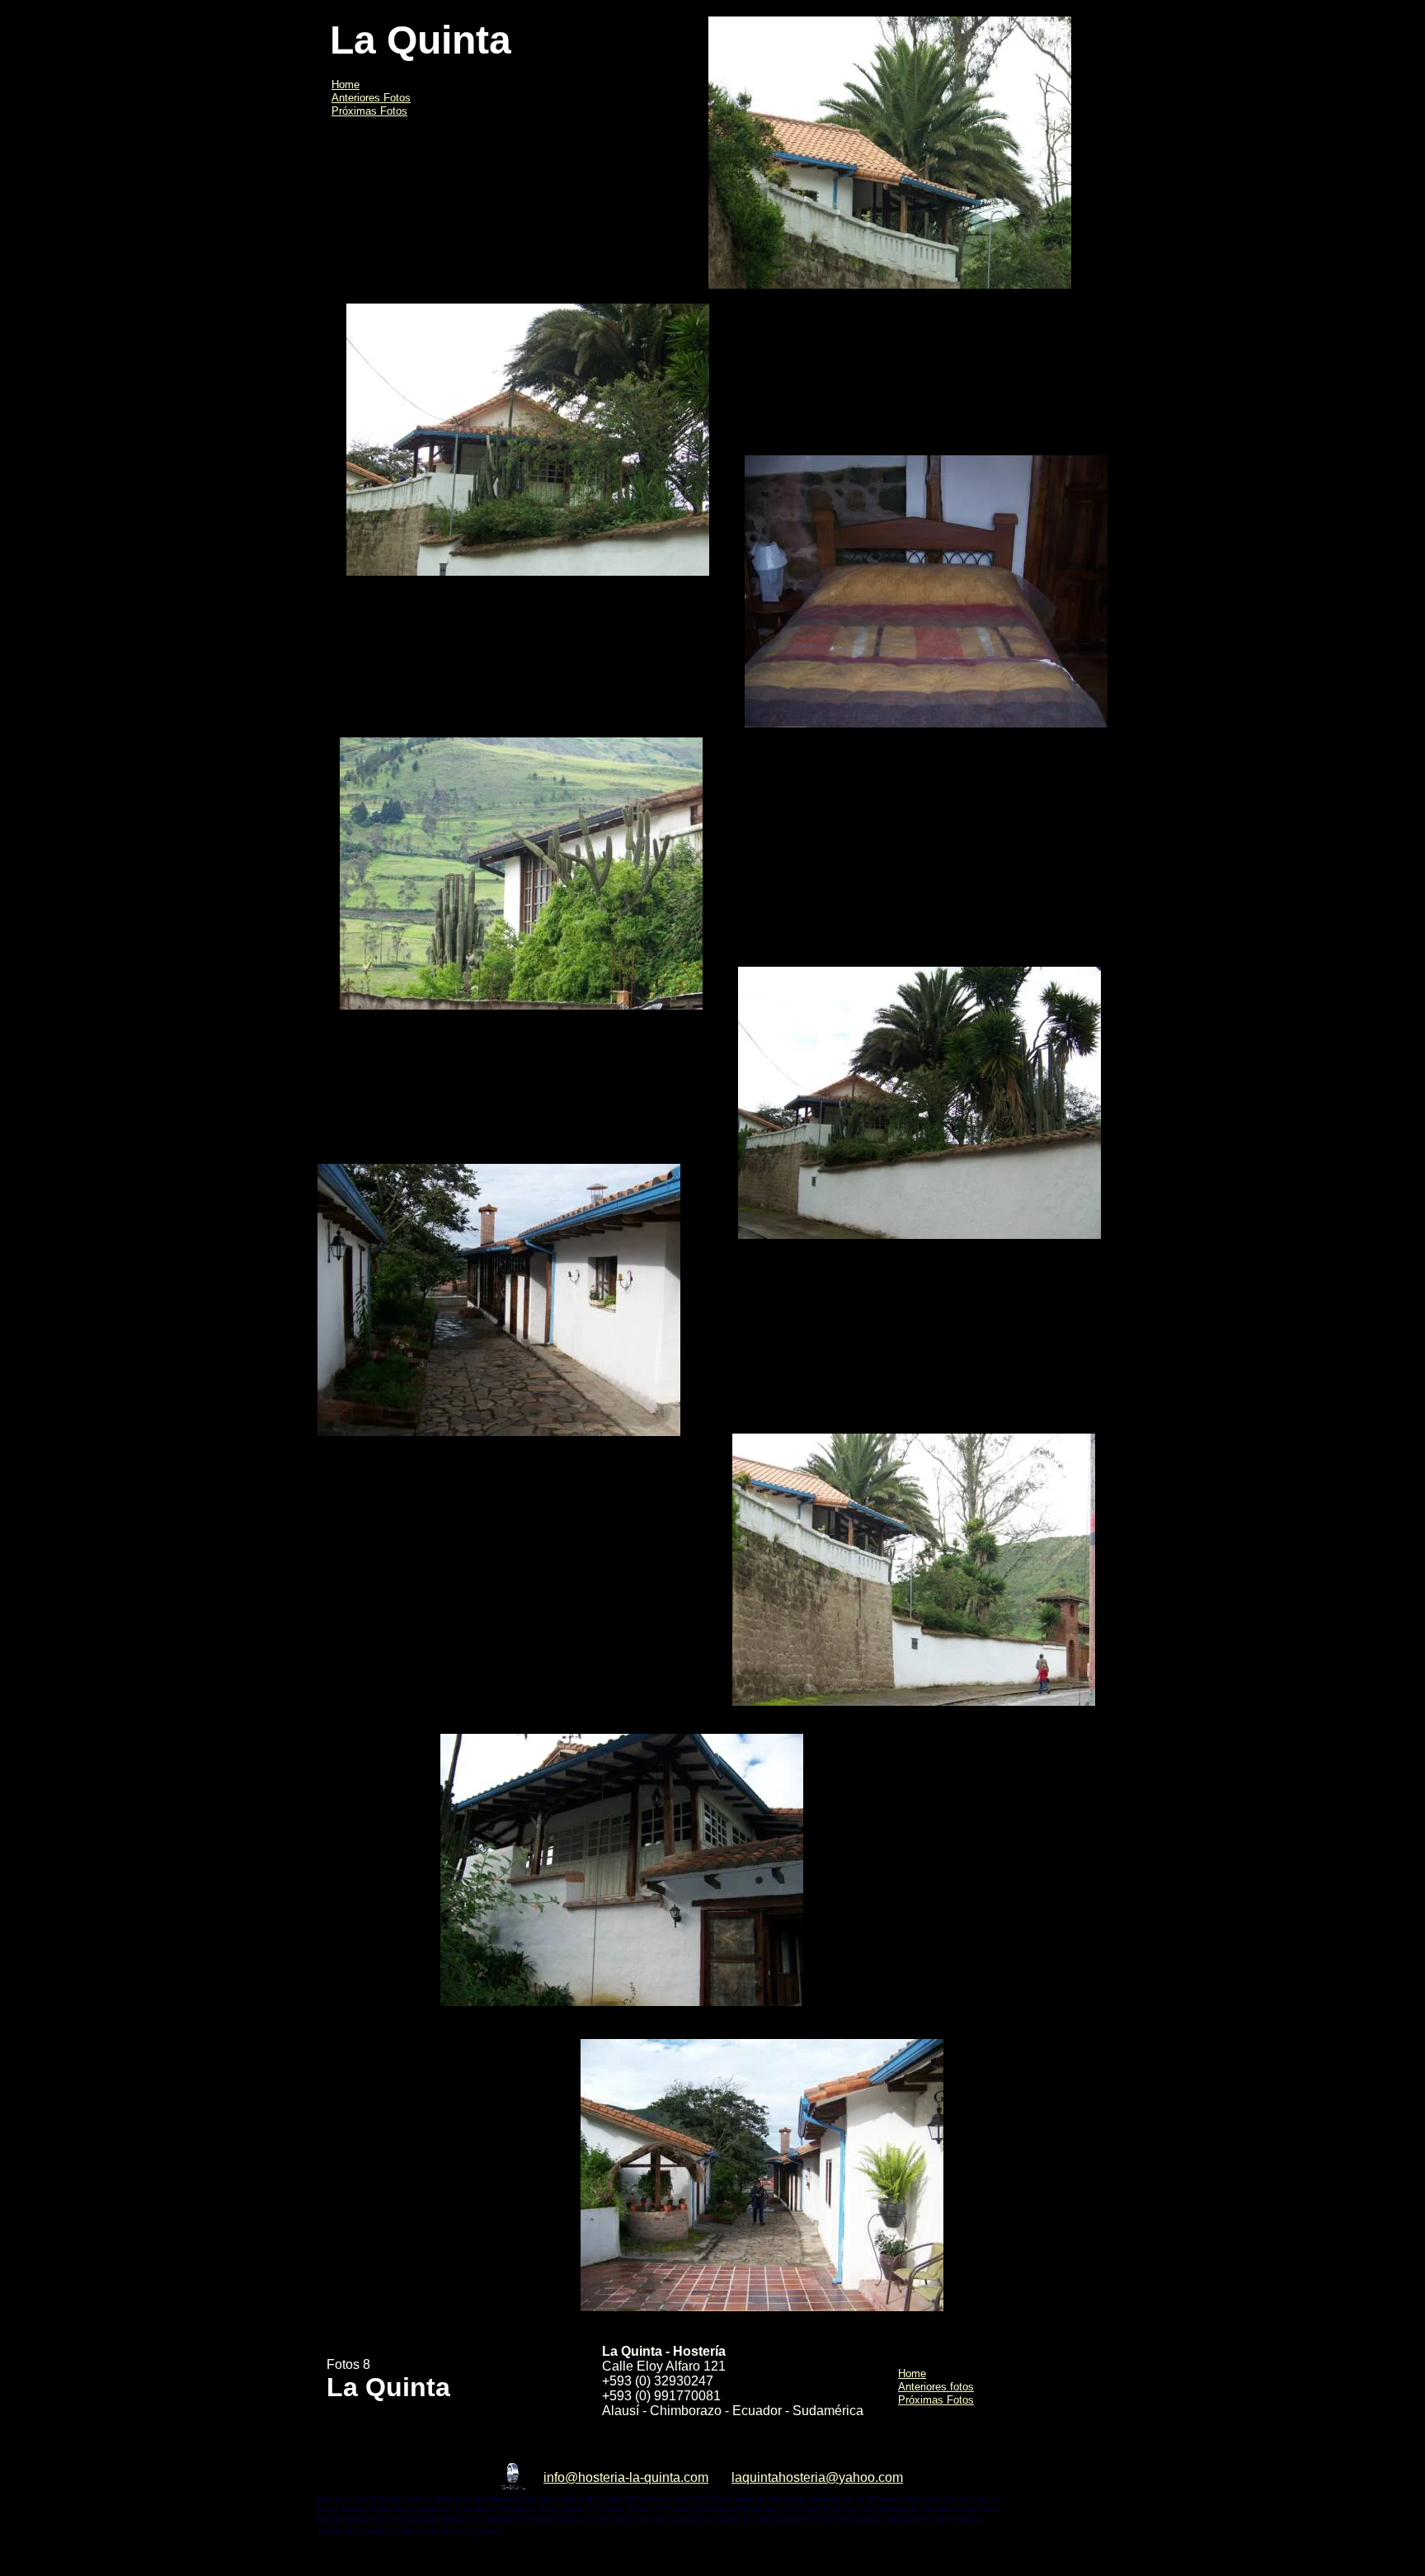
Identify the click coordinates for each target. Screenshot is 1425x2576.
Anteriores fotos (936, 2387)
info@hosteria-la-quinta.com (626, 2477)
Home (346, 85)
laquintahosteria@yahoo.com (817, 2477)
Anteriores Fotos (371, 98)
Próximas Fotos (369, 111)
